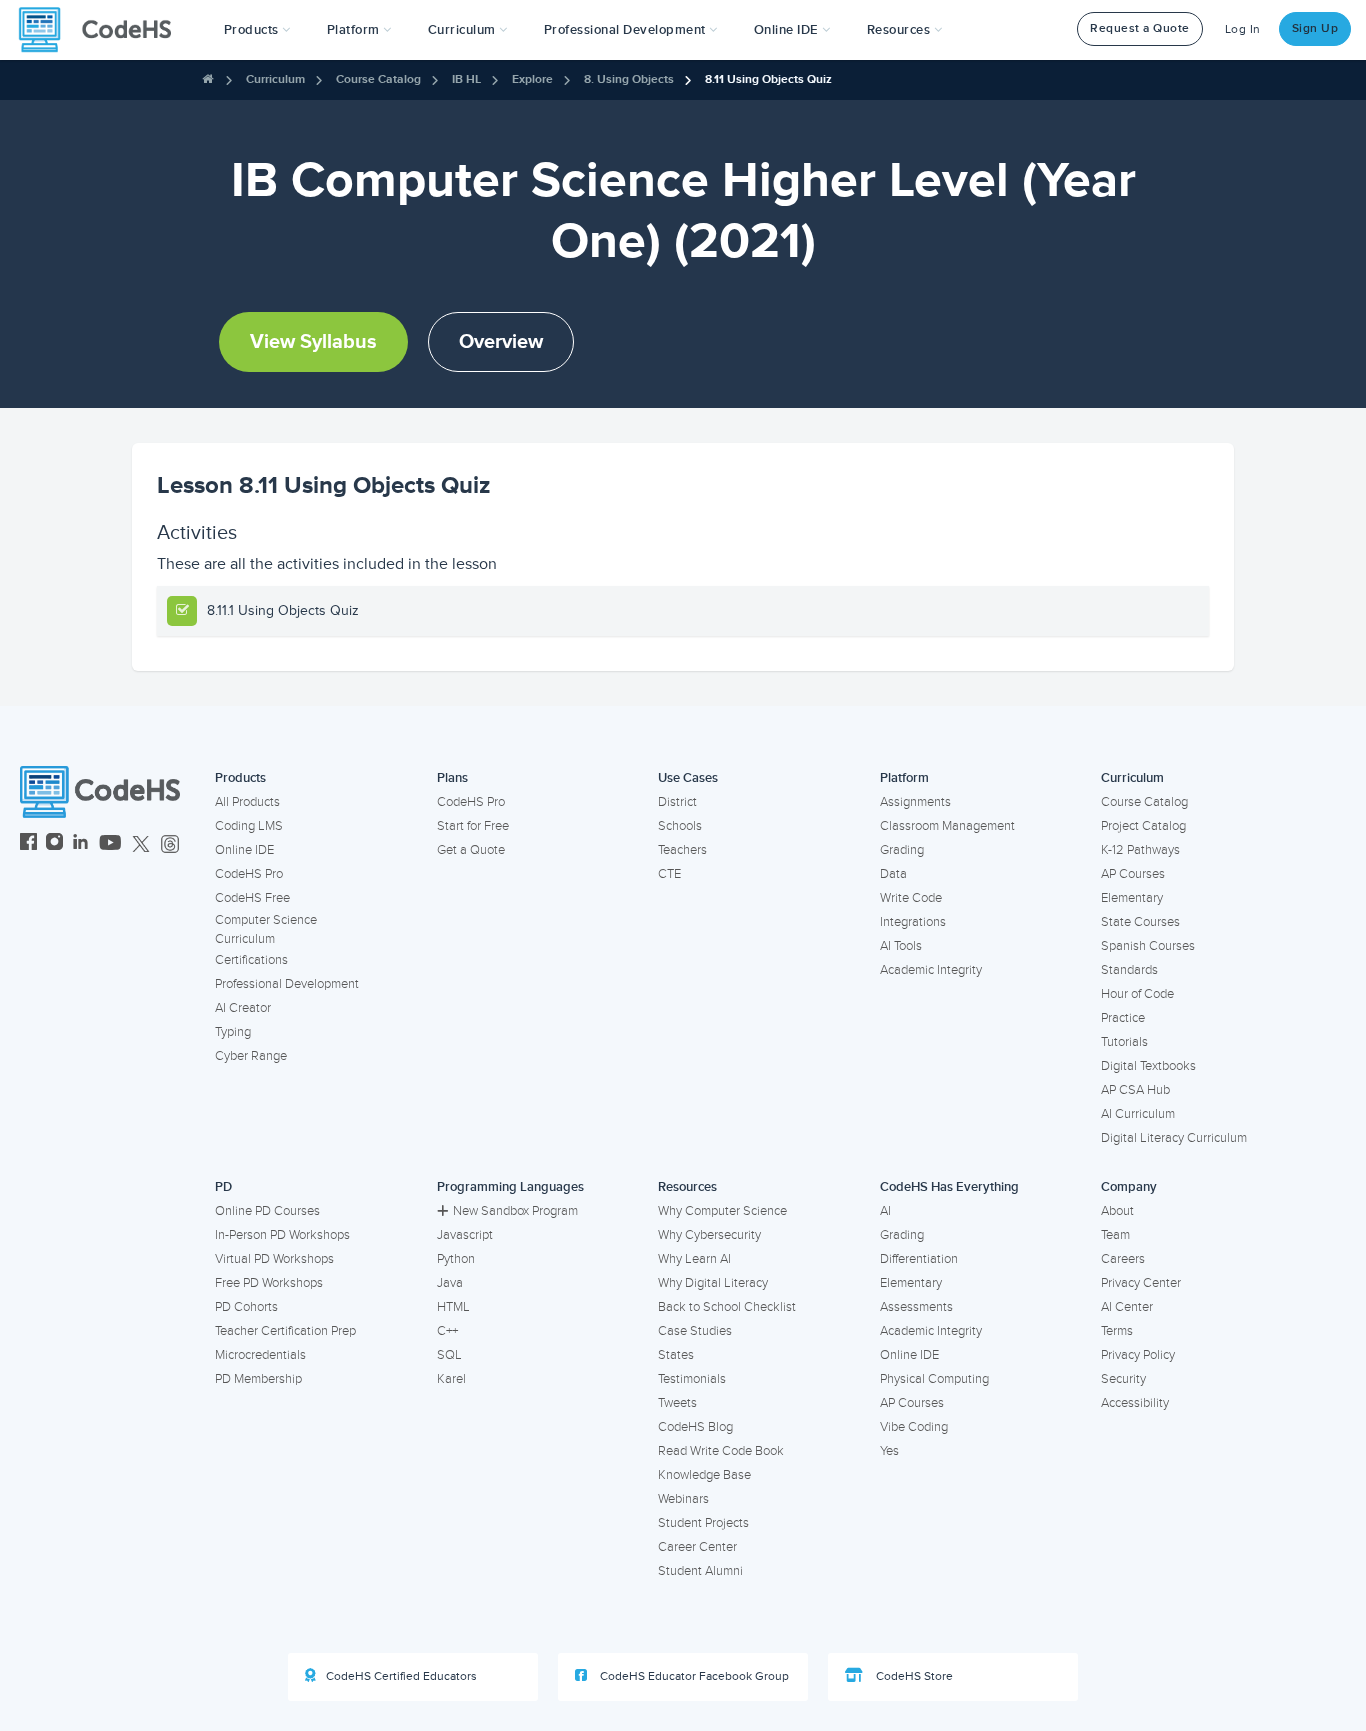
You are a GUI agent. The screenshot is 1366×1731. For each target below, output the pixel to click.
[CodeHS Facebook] (28, 844)
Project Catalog (1143, 826)
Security (1123, 1379)
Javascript (465, 1235)
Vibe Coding (914, 1427)
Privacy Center (1141, 1283)
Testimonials (692, 1379)
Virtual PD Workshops (274, 1259)
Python (456, 1259)
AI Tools (901, 946)
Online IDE (244, 850)
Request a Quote (1140, 28)
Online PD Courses (267, 1211)
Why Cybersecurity (709, 1235)
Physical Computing (934, 1379)
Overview (501, 342)
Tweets (677, 1403)
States (676, 1355)
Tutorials (1124, 1042)
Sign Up (1315, 28)
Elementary (1132, 898)
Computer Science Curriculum (266, 929)
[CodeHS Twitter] (141, 844)
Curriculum (275, 79)
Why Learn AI (694, 1259)
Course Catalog (378, 79)
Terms (1117, 1331)
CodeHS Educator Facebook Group (693, 1676)
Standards (1129, 970)
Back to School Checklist (727, 1307)
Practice (1123, 1018)
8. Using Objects (629, 79)
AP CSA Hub (1135, 1090)
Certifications (251, 960)
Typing (233, 1032)
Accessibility (1135, 1403)
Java (450, 1283)
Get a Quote (471, 850)
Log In (1243, 29)
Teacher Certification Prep (285, 1331)
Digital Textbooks (1148, 1066)
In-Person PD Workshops (282, 1235)
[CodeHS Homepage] (103, 30)
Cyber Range (251, 1056)
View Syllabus (313, 342)
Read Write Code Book (721, 1451)
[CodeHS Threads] (170, 844)
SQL (449, 1355)
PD (223, 1187)
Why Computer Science (722, 1211)
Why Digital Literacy (713, 1283)
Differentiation (919, 1259)
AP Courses (1133, 874)
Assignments (915, 802)
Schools (680, 826)
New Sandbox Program (515, 1211)
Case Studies (695, 1331)
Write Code (911, 898)
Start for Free (473, 826)
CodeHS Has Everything (949, 1187)
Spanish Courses (1148, 946)
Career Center (697, 1547)
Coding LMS (249, 826)
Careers (1123, 1259)
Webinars (683, 1499)
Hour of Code (1137, 994)
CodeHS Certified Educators (401, 1676)
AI (885, 1211)
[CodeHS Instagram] (54, 844)
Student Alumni (700, 1571)
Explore (532, 79)
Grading (902, 850)
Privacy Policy (1138, 1355)
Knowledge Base (704, 1475)
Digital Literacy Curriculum (1174, 1138)
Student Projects (703, 1523)
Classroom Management (947, 826)
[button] (257, 30)
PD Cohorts (246, 1307)
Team (1115, 1235)
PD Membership (258, 1379)
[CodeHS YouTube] (110, 844)
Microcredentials (260, 1355)
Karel (451, 1379)
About (1117, 1211)
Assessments (916, 1307)
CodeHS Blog (695, 1427)
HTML (453, 1307)
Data (893, 874)
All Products (247, 802)
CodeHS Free (252, 898)
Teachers (682, 850)
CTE (669, 874)
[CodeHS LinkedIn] (80, 844)
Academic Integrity (931, 970)
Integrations (913, 922)
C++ (447, 1331)
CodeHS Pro (249, 874)
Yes (889, 1451)
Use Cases (688, 778)
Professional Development (287, 984)
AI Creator (243, 1008)
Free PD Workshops (269, 1283)
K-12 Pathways (1140, 850)
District (677, 802)
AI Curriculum (1138, 1114)
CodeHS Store (913, 1676)
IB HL (466, 79)
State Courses (1140, 922)
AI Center (1127, 1307)
